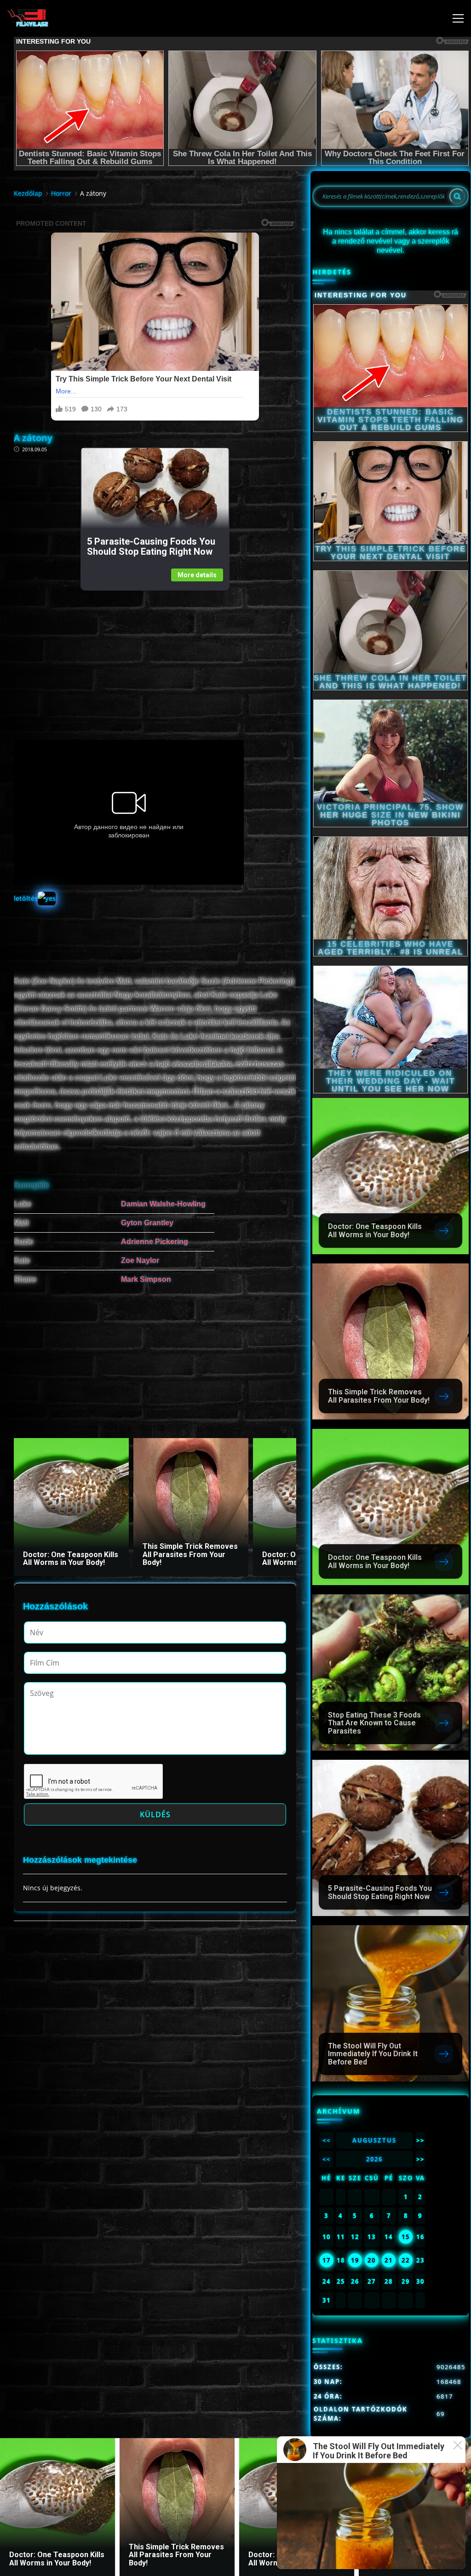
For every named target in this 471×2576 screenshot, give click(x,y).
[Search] (457, 196)
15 (406, 2237)
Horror (61, 193)
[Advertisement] (155, 655)
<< (327, 2140)
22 (406, 2260)
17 (327, 2260)
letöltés (26, 898)
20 (372, 2260)
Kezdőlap (28, 193)
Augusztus (374, 2140)
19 (355, 2260)
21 (389, 2260)
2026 (374, 2159)
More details (197, 575)
